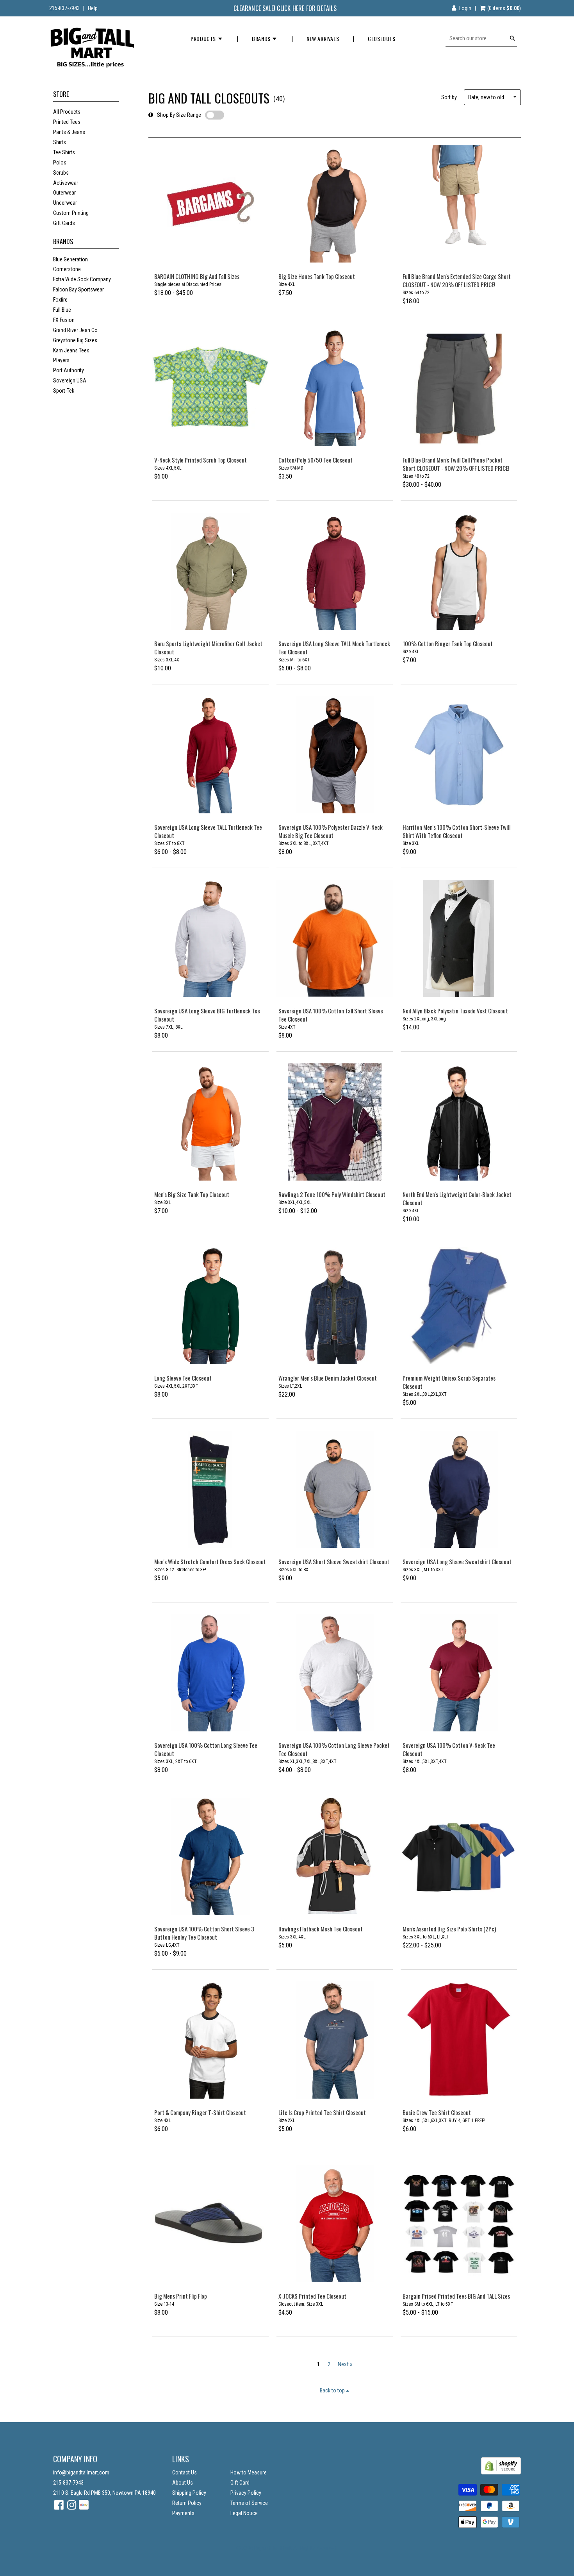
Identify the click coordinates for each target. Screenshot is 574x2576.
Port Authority (69, 370)
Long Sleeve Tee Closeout (183, 1378)
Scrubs (61, 173)
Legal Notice (244, 2513)
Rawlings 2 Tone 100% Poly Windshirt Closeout (332, 1194)
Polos (60, 163)
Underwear (65, 203)
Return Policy (187, 2503)
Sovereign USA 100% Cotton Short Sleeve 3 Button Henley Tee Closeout (204, 1933)
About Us (183, 2483)
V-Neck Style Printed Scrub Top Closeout (201, 460)
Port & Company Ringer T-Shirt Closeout (200, 2112)
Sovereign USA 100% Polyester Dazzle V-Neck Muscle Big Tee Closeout (331, 831)
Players (61, 360)
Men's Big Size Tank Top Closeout (192, 1194)
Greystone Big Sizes (75, 340)
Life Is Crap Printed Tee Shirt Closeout (322, 2112)
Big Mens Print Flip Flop (181, 2296)
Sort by (449, 97)
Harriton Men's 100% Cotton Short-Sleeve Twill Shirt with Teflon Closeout (456, 831)
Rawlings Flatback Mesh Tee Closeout (321, 1929)
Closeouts (381, 38)
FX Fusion (64, 320)
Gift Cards (64, 223)
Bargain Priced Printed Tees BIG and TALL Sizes (456, 2296)
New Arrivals (323, 38)
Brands (262, 38)
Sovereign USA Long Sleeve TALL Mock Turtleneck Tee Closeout (334, 648)
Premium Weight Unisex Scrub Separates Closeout (449, 1382)
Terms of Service (249, 2503)
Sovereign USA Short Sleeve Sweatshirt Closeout (334, 1561)
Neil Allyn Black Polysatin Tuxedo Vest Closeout (455, 1011)
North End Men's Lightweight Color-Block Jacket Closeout (457, 1198)
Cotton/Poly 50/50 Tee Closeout (316, 460)
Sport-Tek (64, 391)
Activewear (66, 183)
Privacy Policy (246, 2493)
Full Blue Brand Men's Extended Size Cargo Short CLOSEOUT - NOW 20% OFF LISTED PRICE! (457, 280)
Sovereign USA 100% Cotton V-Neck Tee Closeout (449, 1749)
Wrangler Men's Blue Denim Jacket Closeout (328, 1378)
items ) (504, 8)
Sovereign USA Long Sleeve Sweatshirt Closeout (457, 1561)
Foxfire (60, 300)
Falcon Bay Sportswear (78, 289)
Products (204, 38)
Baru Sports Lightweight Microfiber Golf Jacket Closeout (208, 648)
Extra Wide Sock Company (82, 279)
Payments (183, 2513)
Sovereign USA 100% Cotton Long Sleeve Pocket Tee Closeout (334, 1749)
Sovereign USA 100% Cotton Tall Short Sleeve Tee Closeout (331, 1015)
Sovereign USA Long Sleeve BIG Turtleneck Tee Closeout (207, 1015)
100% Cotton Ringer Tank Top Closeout (448, 643)
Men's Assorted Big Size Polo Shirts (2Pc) (449, 1929)
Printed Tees (67, 122)
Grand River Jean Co (75, 330)
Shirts (60, 142)
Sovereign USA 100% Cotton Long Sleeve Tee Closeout (206, 1749)
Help (93, 8)
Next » (345, 2364)
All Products (67, 112)
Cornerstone (67, 269)
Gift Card (240, 2483)
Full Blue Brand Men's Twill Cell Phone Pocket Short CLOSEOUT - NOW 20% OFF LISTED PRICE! (456, 464)
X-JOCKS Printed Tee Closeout (312, 2296)
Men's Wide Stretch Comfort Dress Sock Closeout (210, 1561)
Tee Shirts (64, 152)
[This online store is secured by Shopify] (501, 2472)
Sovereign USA (70, 381)
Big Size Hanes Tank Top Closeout (317, 276)
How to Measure (249, 2472)
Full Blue (62, 310)
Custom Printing (71, 213)
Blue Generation (70, 259)
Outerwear (64, 193)
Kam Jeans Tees (71, 350)
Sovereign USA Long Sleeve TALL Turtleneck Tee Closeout (208, 831)
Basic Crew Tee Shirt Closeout (437, 2112)
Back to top (333, 2390)
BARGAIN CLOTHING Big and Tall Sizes (197, 276)
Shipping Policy (189, 2493)
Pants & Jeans (69, 132)
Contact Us (184, 2472)
